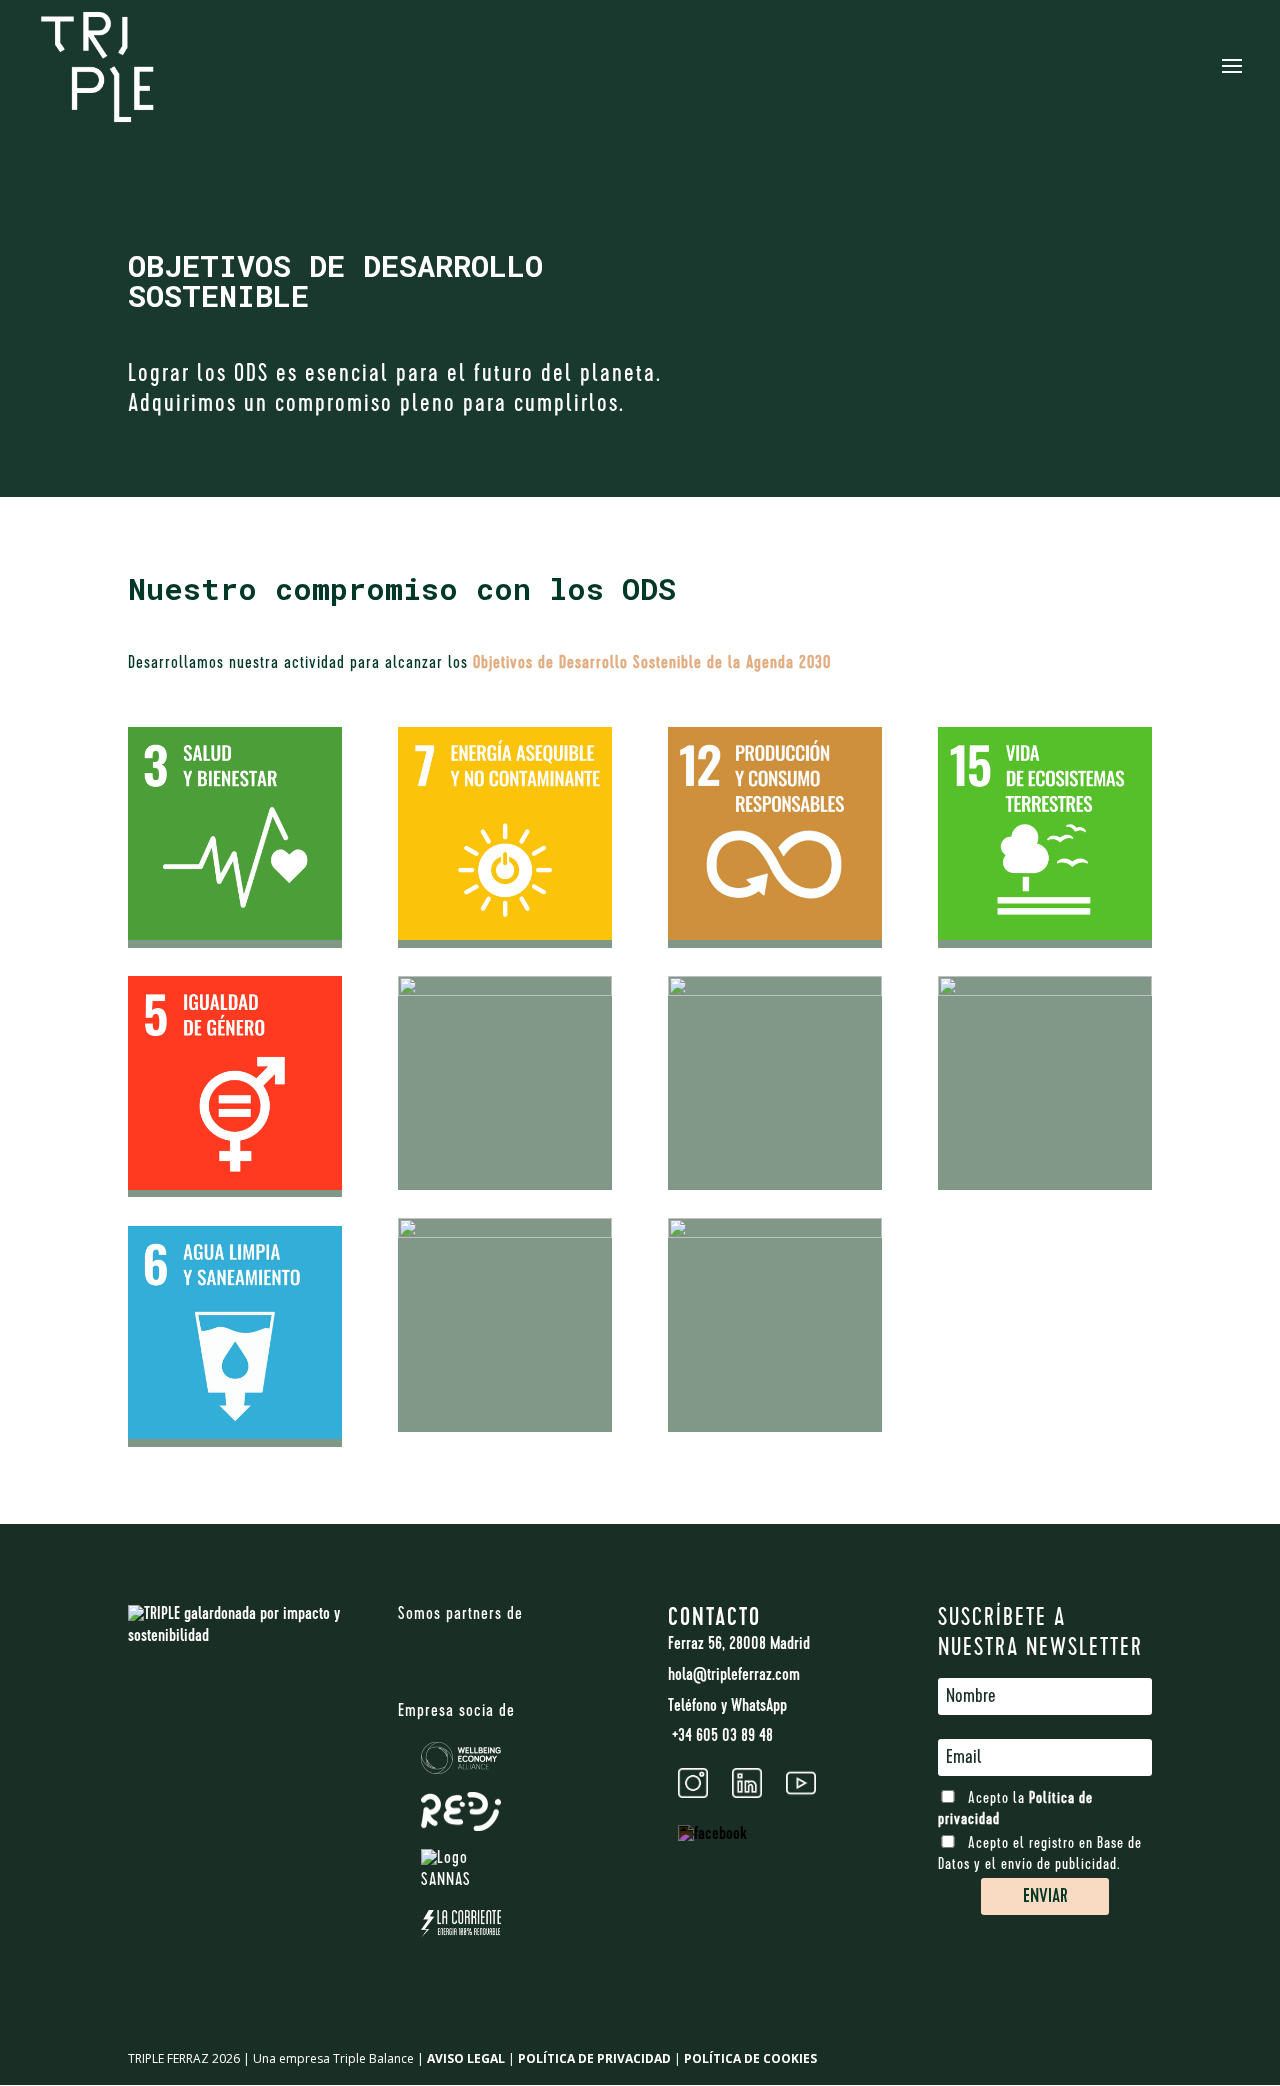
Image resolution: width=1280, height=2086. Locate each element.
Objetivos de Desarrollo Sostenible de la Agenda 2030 (652, 664)
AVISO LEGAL (466, 2058)
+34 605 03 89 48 (720, 1737)
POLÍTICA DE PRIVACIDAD (594, 2058)
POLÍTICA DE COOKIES (750, 2058)
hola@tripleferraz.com (734, 1676)
